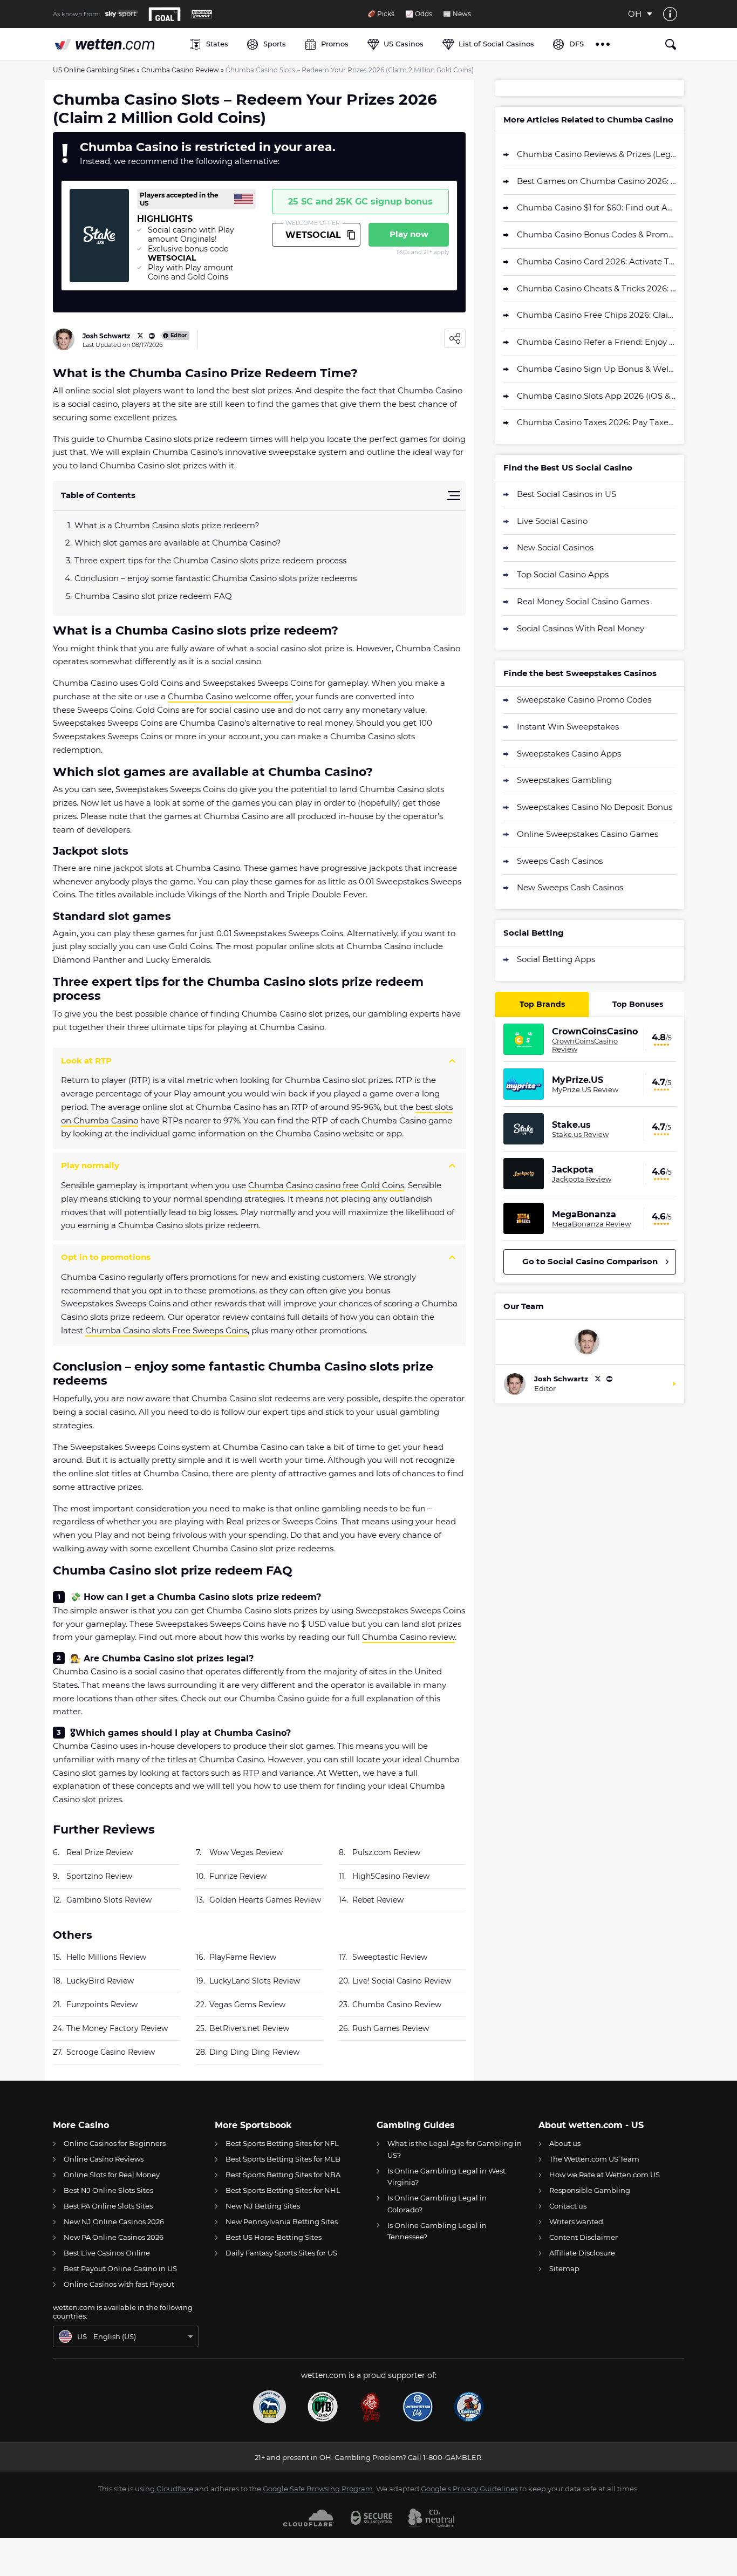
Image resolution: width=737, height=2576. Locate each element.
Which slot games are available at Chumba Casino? (178, 543)
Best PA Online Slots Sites (108, 2206)
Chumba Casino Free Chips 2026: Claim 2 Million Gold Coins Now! (596, 315)
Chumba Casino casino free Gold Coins (326, 1185)
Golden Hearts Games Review (265, 1900)
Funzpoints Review (102, 2005)
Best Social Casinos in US (567, 494)
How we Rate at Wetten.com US (605, 2175)
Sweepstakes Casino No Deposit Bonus (595, 807)
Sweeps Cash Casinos (560, 861)
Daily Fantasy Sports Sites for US (281, 2253)
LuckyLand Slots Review (255, 1981)
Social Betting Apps (556, 959)
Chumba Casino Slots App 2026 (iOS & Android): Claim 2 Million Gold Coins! (596, 396)
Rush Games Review (391, 2028)
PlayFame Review (243, 1957)
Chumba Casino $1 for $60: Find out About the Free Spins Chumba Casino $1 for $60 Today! (596, 207)
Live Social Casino (552, 521)
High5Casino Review (391, 1876)
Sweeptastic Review (390, 1957)
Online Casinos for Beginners (115, 2143)
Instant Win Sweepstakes (568, 727)
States (217, 44)
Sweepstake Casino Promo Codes (584, 700)
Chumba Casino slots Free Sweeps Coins (166, 1330)
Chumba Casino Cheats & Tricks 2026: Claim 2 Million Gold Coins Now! (596, 288)
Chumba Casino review (408, 1637)
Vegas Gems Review (247, 2005)
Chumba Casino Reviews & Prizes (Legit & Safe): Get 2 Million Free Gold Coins (596, 154)
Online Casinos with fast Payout (119, 2284)
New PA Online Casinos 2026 (114, 2237)
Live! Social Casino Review (402, 1981)
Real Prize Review (100, 1852)
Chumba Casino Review (180, 70)
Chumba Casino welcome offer (230, 696)
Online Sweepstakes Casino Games (588, 834)
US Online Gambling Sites (94, 70)
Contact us (568, 2206)
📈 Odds (419, 14)
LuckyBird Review (100, 1981)
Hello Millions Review (106, 1957)
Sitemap (564, 2268)
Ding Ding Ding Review (254, 2052)
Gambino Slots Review (109, 1900)
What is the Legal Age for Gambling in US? (455, 2149)
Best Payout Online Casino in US (120, 2268)
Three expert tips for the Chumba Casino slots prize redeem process (210, 560)
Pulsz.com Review (386, 1852)
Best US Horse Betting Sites (274, 2237)
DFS (576, 44)
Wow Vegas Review (246, 1852)
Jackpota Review (582, 1179)
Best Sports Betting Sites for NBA (283, 2175)
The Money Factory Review (117, 2028)
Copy (351, 235)
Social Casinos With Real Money (581, 628)
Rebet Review (378, 1900)
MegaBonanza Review (591, 1224)
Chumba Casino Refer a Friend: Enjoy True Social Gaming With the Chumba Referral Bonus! (596, 342)
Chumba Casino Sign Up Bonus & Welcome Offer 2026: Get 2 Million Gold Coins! (596, 369)
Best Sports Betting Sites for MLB (283, 2159)
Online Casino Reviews (104, 2159)
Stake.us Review (580, 1134)
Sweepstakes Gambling (564, 780)
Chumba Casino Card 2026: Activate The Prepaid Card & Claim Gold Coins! (596, 261)
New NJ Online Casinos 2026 (114, 2221)
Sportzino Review (99, 1876)
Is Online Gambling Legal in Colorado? (437, 2203)
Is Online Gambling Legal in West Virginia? (446, 2176)
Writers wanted (576, 2221)
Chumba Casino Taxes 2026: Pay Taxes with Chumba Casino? (596, 422)
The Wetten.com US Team (594, 2159)
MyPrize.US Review (585, 1089)
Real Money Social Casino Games (583, 601)
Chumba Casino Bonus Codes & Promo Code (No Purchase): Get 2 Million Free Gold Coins (596, 234)
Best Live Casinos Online (107, 2253)
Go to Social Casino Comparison (590, 1261)
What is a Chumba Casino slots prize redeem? (167, 525)
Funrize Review (238, 1876)
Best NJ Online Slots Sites (108, 2190)
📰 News (457, 14)
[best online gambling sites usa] (116, 44)
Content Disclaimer (584, 2237)
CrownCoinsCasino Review (585, 1045)
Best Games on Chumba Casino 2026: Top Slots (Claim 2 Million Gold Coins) (596, 181)
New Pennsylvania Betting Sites (282, 2221)
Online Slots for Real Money (112, 2175)
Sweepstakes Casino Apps (569, 754)
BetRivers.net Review (249, 2028)
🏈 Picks (381, 14)
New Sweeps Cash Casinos (570, 887)
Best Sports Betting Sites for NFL (282, 2143)
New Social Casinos (555, 547)
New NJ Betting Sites (263, 2206)
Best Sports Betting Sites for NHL (283, 2190)
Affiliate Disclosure (582, 2253)
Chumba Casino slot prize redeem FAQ (154, 596)
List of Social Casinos (496, 44)
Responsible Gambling (590, 2190)
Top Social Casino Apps (563, 574)
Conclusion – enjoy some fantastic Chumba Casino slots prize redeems (216, 578)
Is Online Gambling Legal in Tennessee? (437, 2231)
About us (565, 2143)
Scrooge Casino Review (111, 2052)
